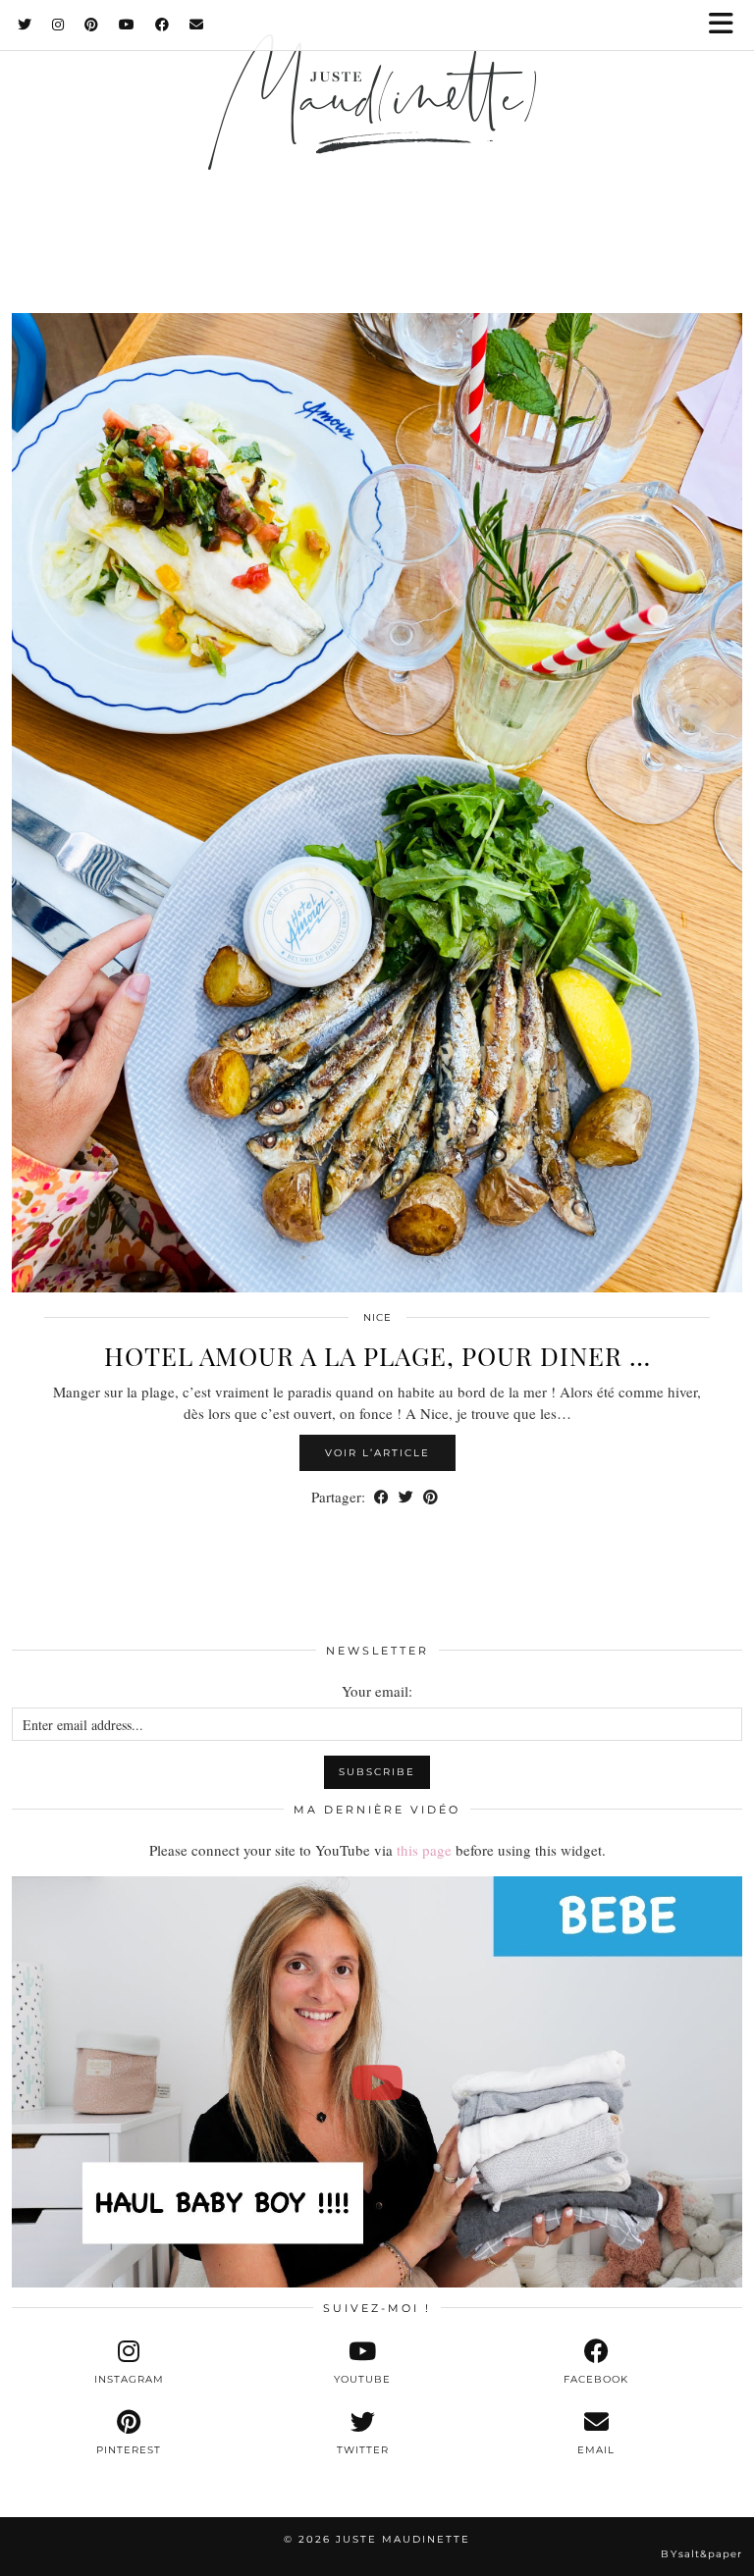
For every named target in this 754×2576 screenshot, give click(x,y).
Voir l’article (377, 1453)
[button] (727, 25)
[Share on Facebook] (381, 1497)
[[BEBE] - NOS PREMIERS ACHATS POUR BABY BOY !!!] (377, 2082)
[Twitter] (25, 25)
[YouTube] (127, 25)
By (701, 2554)
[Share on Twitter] (406, 1497)
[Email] (197, 25)
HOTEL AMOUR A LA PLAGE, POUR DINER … (377, 1356)
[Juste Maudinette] (377, 130)
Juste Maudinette (403, 2539)
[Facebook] (162, 25)
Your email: (377, 1691)
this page (424, 1850)
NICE (377, 1317)
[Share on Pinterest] (431, 1497)
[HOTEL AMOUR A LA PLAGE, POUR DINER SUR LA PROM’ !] (377, 803)
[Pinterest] (92, 25)
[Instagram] (58, 25)
